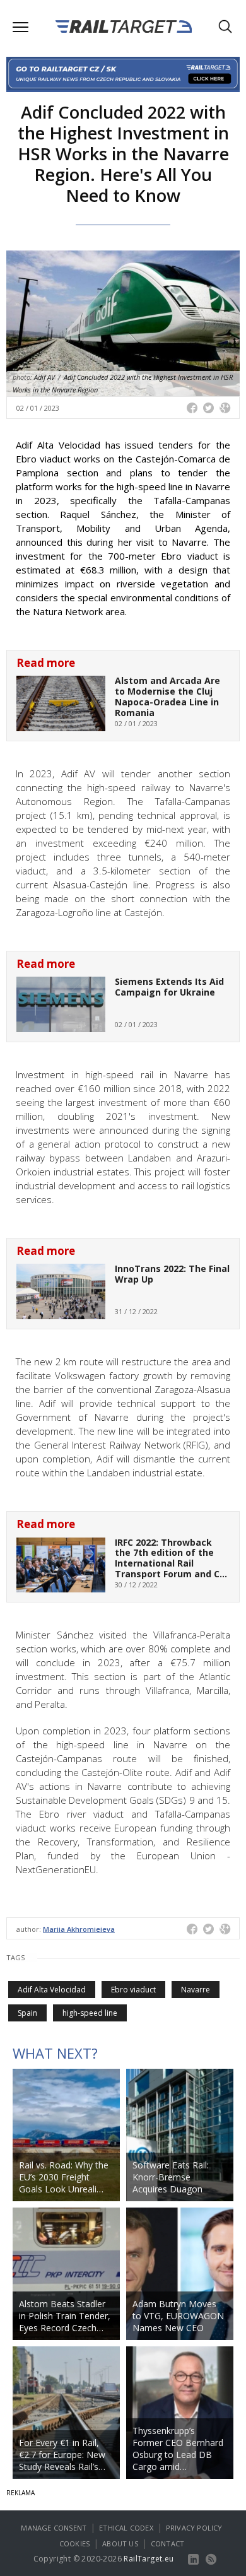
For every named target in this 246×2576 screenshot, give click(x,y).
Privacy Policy (194, 2528)
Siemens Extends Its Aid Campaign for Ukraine (169, 987)
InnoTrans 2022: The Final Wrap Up (172, 1274)
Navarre (196, 1990)
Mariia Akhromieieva (79, 1929)
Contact (167, 2544)
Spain (27, 2013)
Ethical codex (126, 2528)
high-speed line (90, 2013)
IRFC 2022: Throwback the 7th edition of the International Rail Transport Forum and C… (171, 1558)
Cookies (74, 2544)
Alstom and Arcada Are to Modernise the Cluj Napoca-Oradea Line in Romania (167, 696)
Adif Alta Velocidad (52, 1990)
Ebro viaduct (133, 1990)
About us (120, 2544)
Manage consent (54, 2528)
